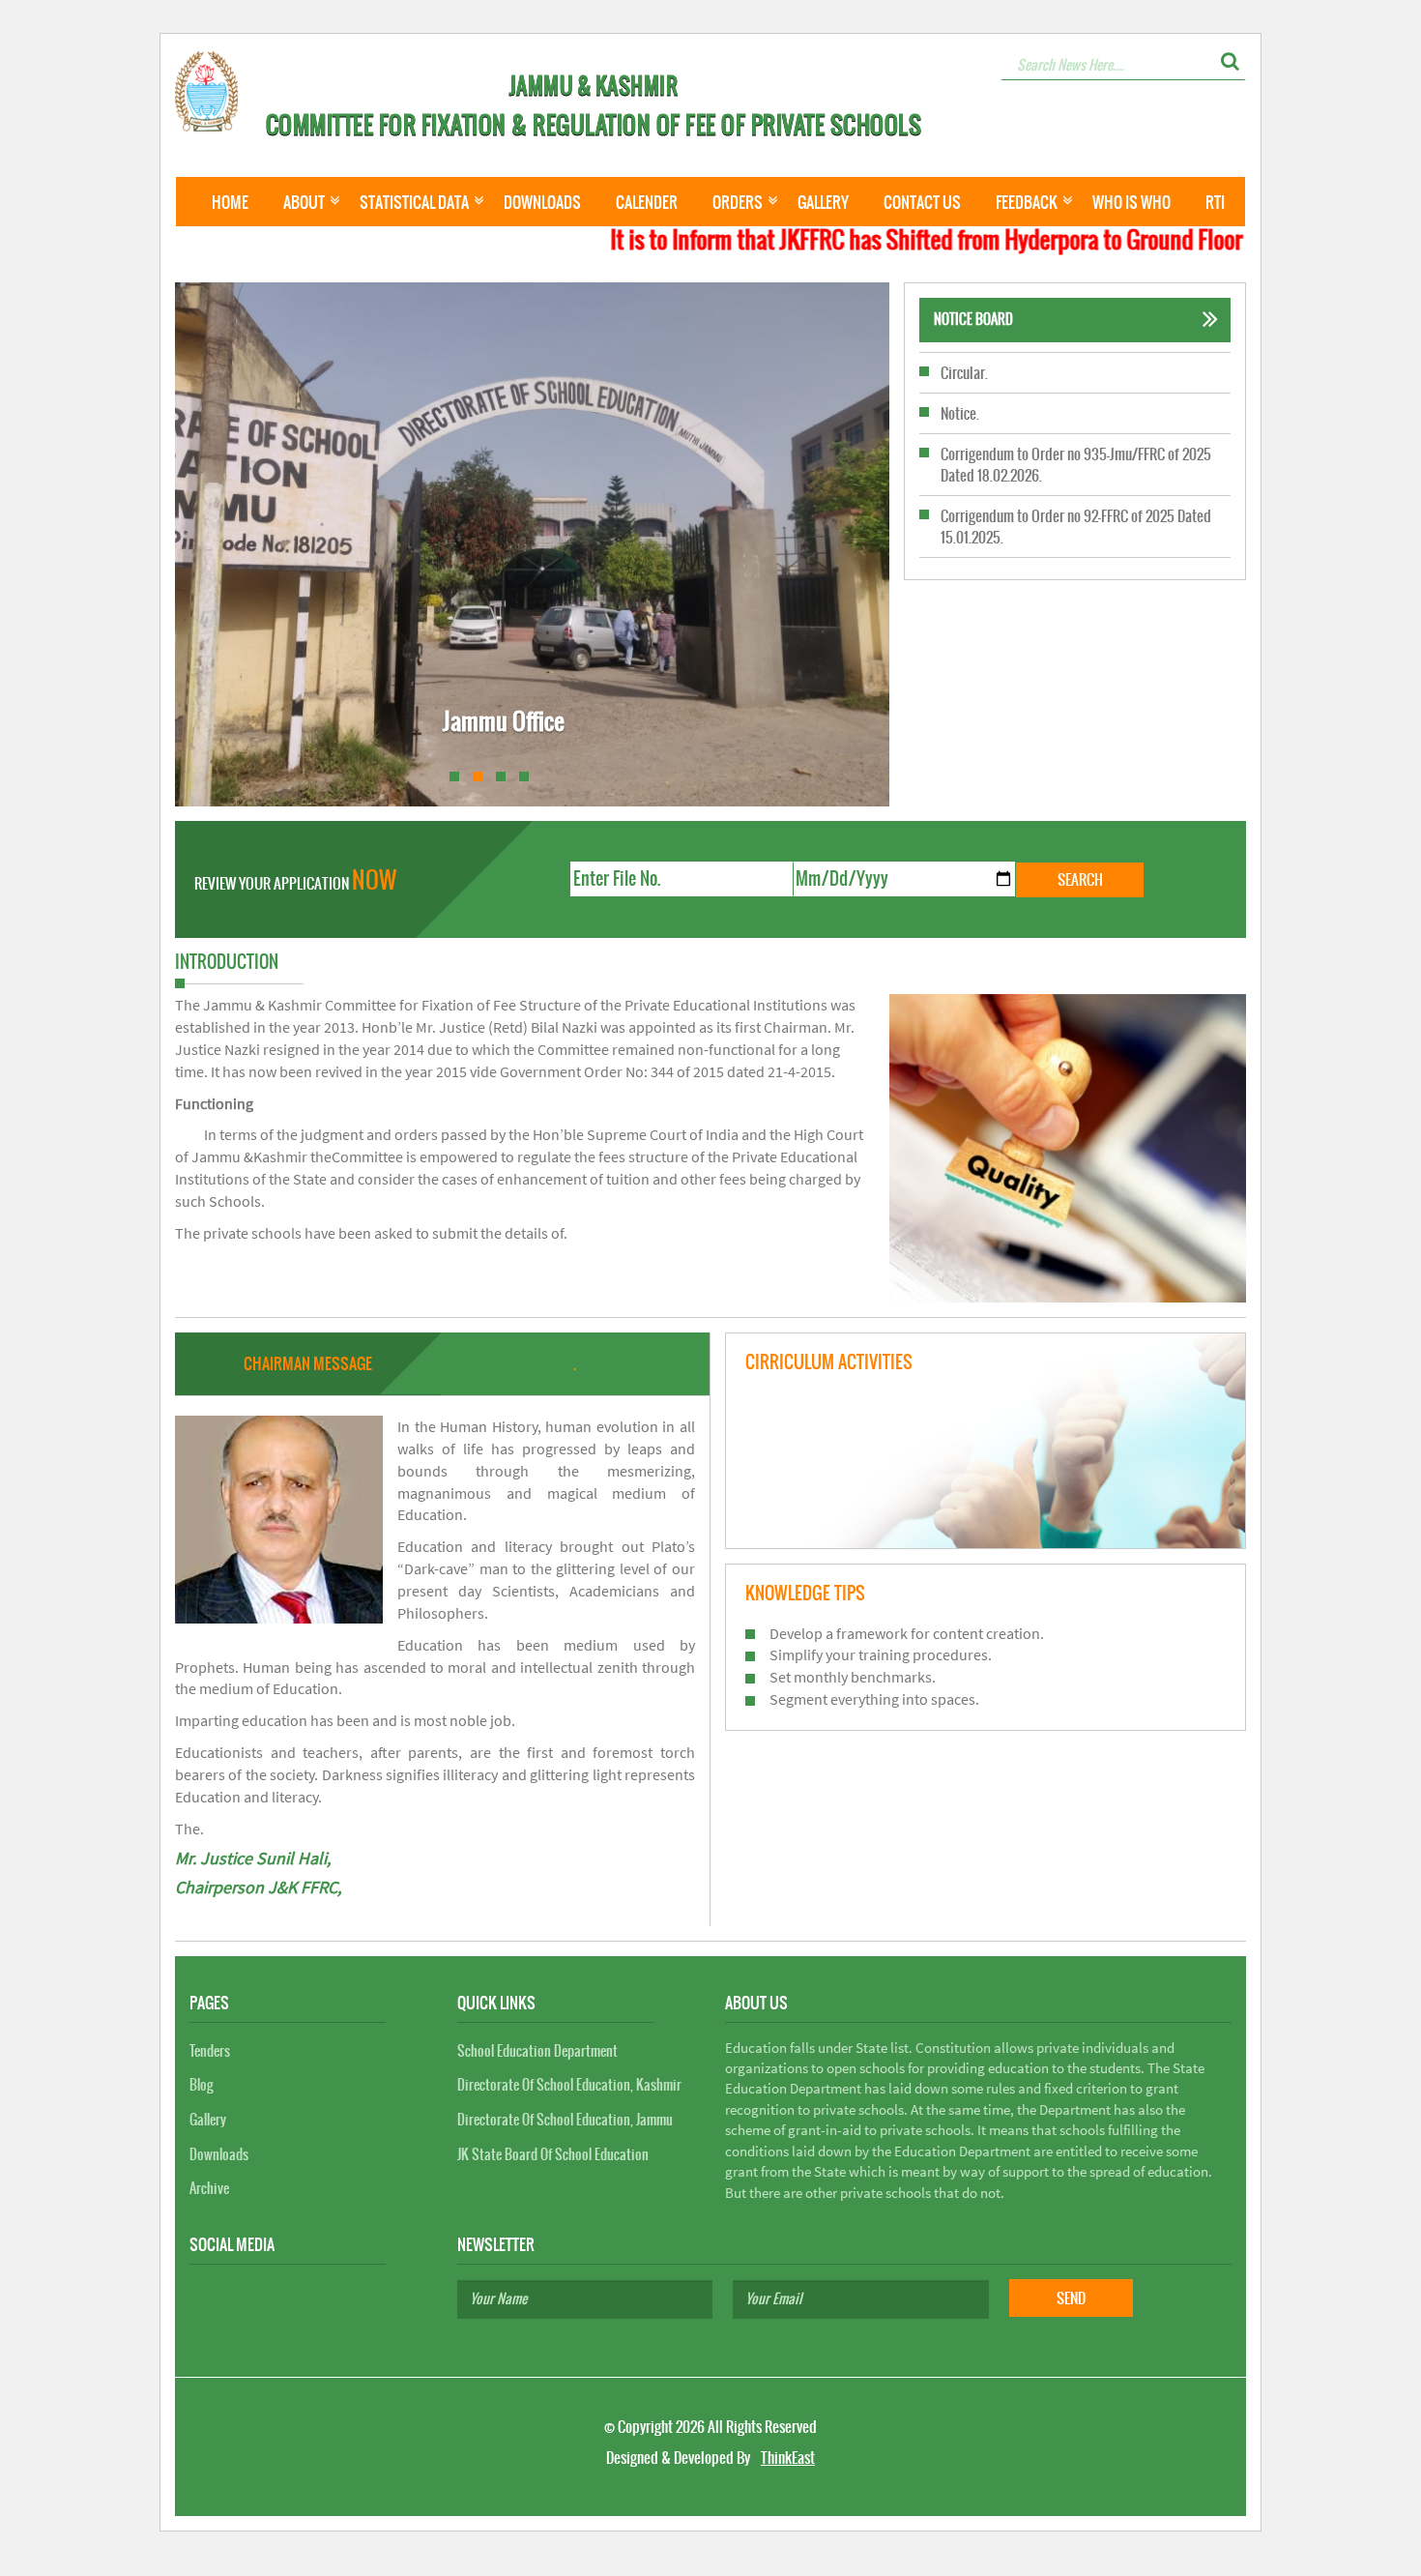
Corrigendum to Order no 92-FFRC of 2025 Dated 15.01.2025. (1076, 485)
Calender (647, 202)
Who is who (1131, 202)
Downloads (542, 202)
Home (230, 202)
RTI (1215, 202)
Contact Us (922, 202)
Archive (209, 2188)
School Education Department (537, 2051)
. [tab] (575, 1363)
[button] (1230, 61)
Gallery (823, 202)
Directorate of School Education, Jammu (565, 2120)
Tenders (210, 2051)
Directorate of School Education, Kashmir (569, 2085)
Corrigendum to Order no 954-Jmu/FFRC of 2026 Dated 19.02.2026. (1076, 547)
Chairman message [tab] (308, 1363)
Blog (201, 2085)
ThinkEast (788, 2458)
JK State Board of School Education (553, 2154)
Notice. (960, 373)
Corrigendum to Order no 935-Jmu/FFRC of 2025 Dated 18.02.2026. (1076, 424)
